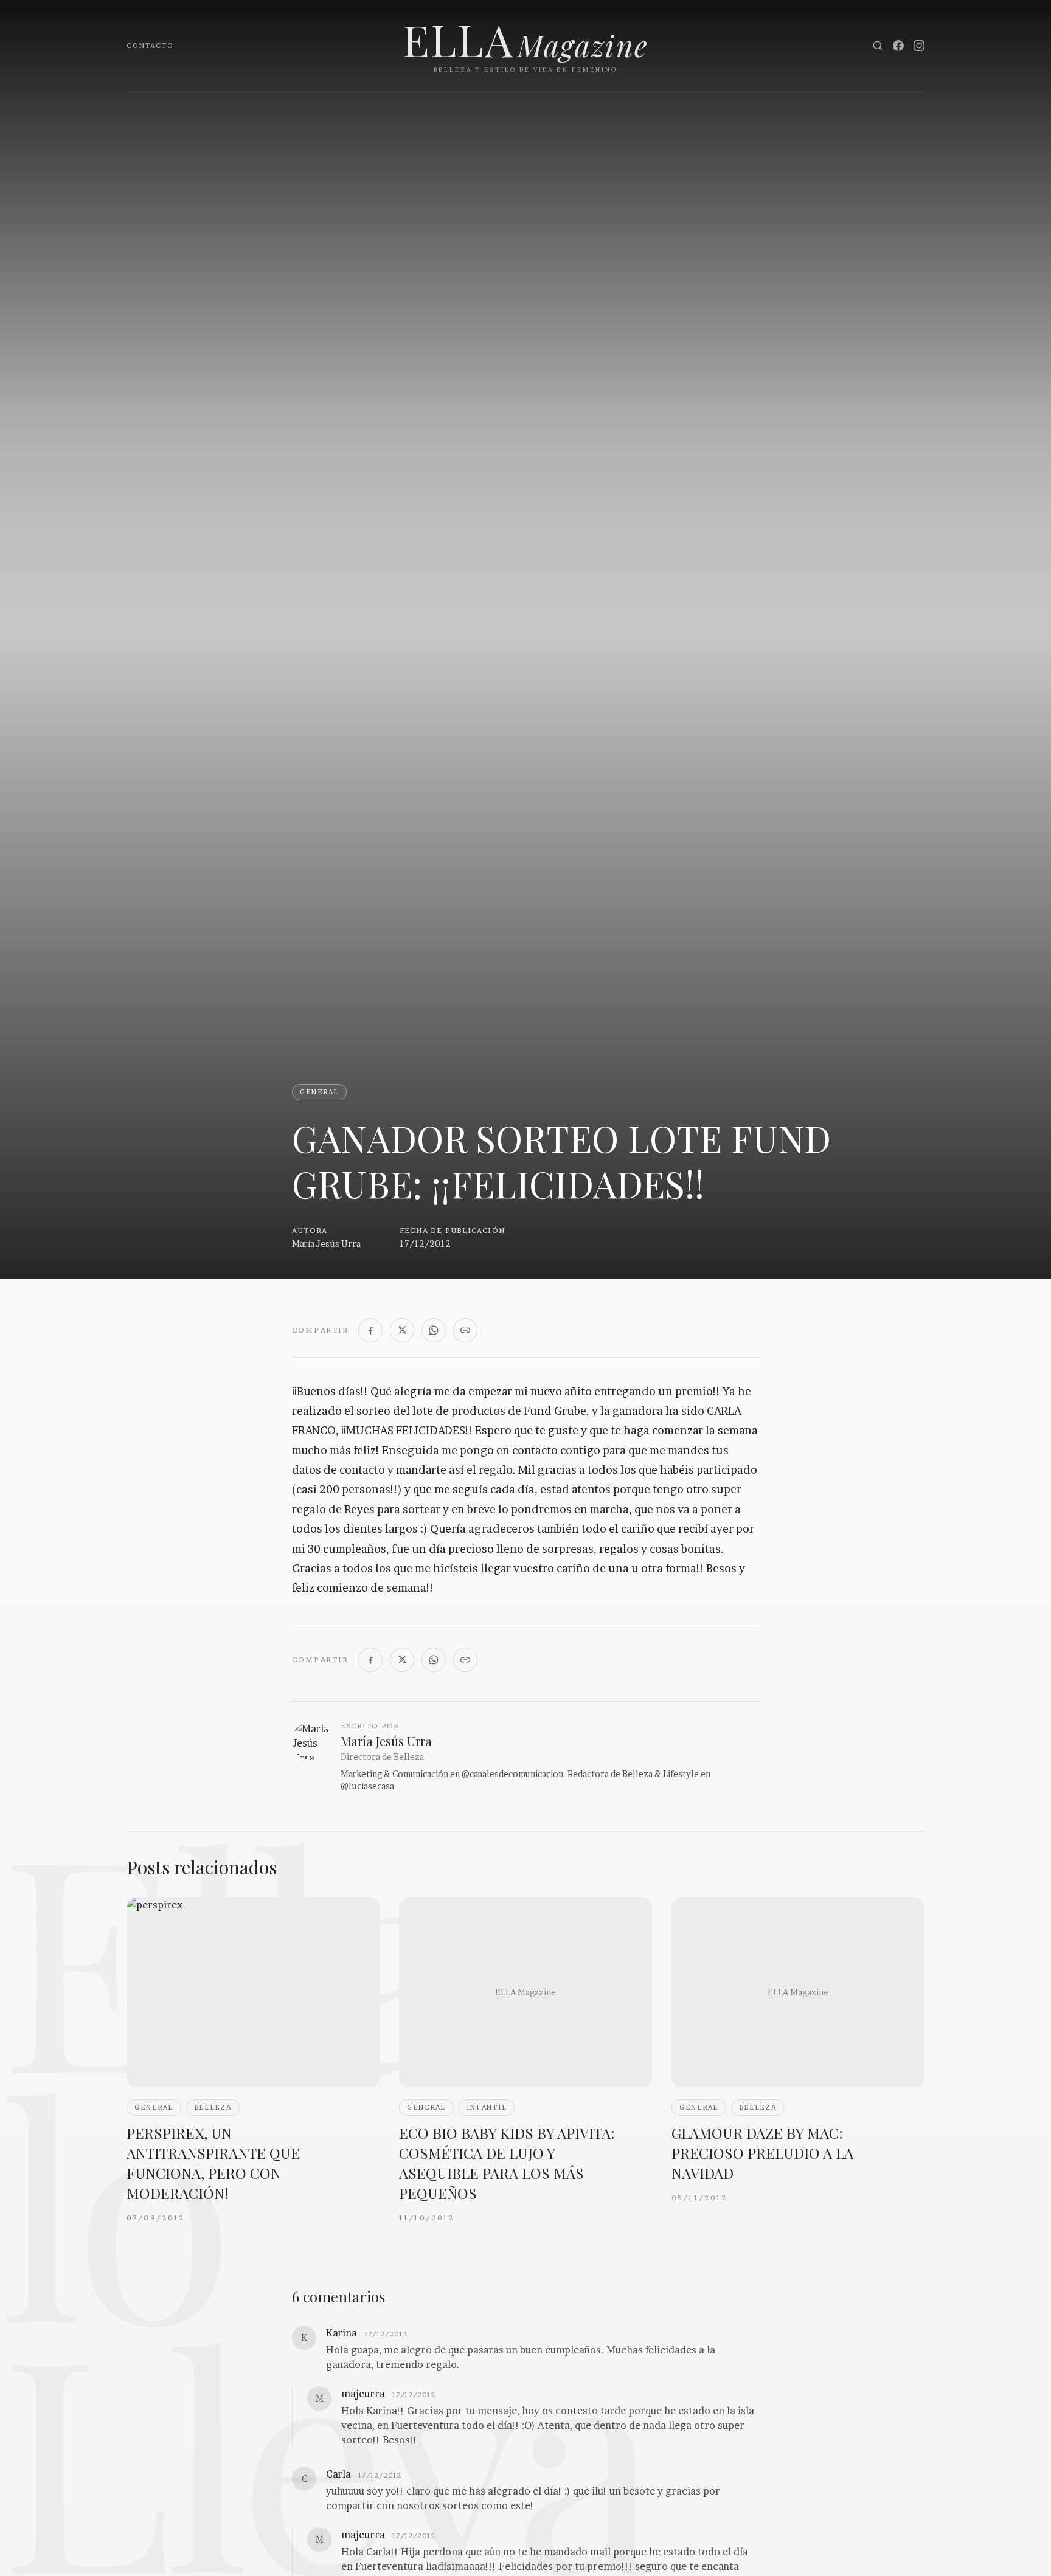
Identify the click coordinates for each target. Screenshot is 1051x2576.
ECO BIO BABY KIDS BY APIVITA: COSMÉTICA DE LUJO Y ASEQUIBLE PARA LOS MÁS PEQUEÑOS (507, 2163)
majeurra (363, 2394)
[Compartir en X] (402, 1330)
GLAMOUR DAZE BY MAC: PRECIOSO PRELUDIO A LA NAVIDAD (762, 2153)
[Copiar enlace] (465, 1330)
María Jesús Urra (326, 1244)
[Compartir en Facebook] (370, 1330)
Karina (342, 2333)
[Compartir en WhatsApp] (434, 1330)
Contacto (150, 46)
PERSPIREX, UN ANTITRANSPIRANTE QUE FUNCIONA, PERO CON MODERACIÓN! (213, 2163)
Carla (338, 2474)
